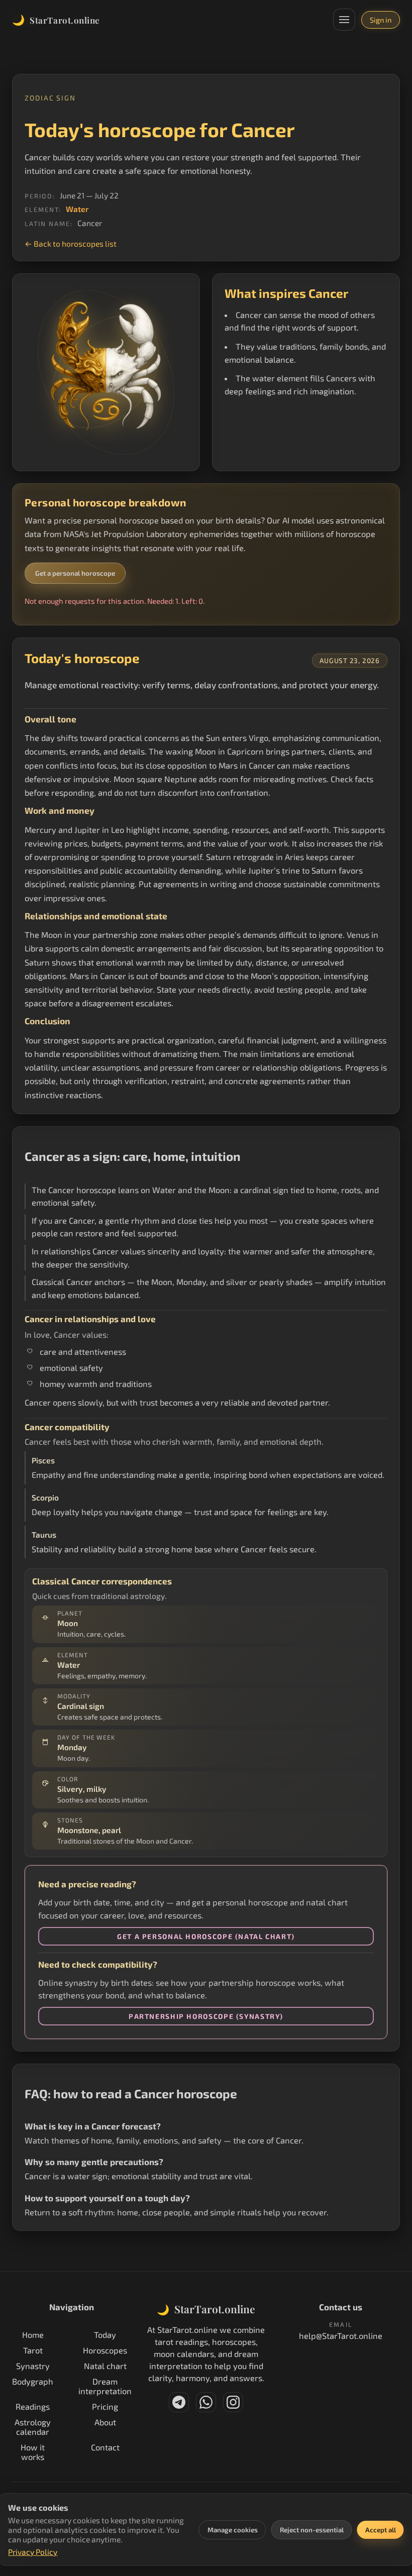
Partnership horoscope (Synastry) (206, 2016)
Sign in (381, 20)
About (105, 2422)
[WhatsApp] (206, 2402)
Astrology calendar (33, 2427)
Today (105, 2335)
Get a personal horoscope (75, 573)
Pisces (43, 1460)
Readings (33, 2406)
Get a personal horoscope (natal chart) (206, 1936)
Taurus (44, 1535)
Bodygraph (33, 2381)
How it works (33, 2452)
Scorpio (45, 1497)
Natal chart (105, 2366)
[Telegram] (179, 2402)
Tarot (33, 2350)
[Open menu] (344, 20)
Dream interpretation (105, 2386)
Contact (105, 2447)
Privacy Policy (33, 2552)
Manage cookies (233, 2530)
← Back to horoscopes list (71, 243)
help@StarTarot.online (341, 2336)
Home (33, 2335)
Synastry (33, 2366)
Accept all (381, 2530)
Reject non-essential (312, 2530)
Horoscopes (105, 2350)
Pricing (105, 2406)
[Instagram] (233, 2402)
